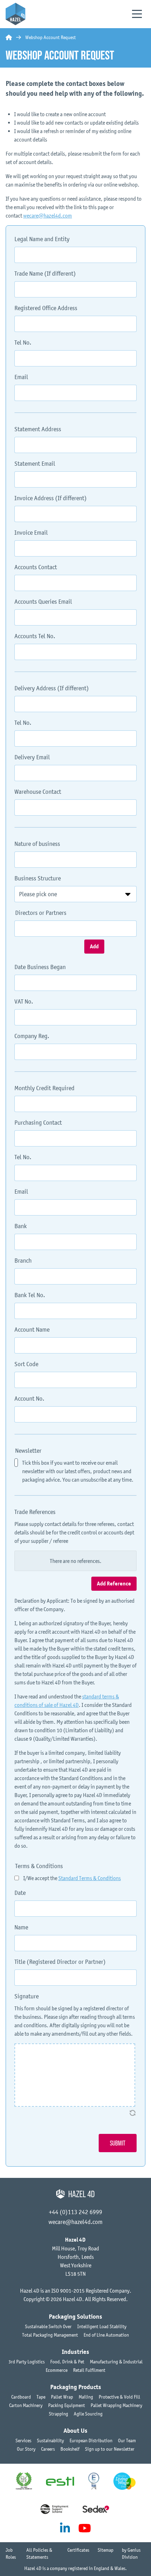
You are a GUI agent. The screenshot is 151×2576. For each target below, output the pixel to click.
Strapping (58, 2414)
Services (23, 2440)
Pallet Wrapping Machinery (116, 2405)
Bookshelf (70, 2449)
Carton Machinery (26, 2405)
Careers (48, 2449)
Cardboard (21, 2397)
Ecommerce (57, 2370)
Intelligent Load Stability (102, 2326)
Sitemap (106, 2550)
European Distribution (91, 2440)
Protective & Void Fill (119, 2397)
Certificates (78, 2550)
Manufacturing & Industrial (116, 2362)
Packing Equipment (67, 2405)
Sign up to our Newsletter (110, 2449)
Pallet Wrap (62, 2397)
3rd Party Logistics (27, 2362)
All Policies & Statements (39, 2553)
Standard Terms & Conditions (90, 1878)
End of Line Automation (106, 2335)
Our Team (127, 2440)
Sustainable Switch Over (48, 2326)
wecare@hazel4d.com (48, 215)
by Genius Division (131, 2553)
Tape (41, 2397)
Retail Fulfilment (89, 2370)
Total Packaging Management (50, 2335)
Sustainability (50, 2440)
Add (94, 947)
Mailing (86, 2397)
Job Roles (11, 2553)
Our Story (26, 2449)
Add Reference (114, 1584)
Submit (118, 2143)
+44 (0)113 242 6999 (75, 2212)
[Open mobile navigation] (137, 14)
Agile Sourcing (88, 2414)
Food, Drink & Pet (67, 2362)
